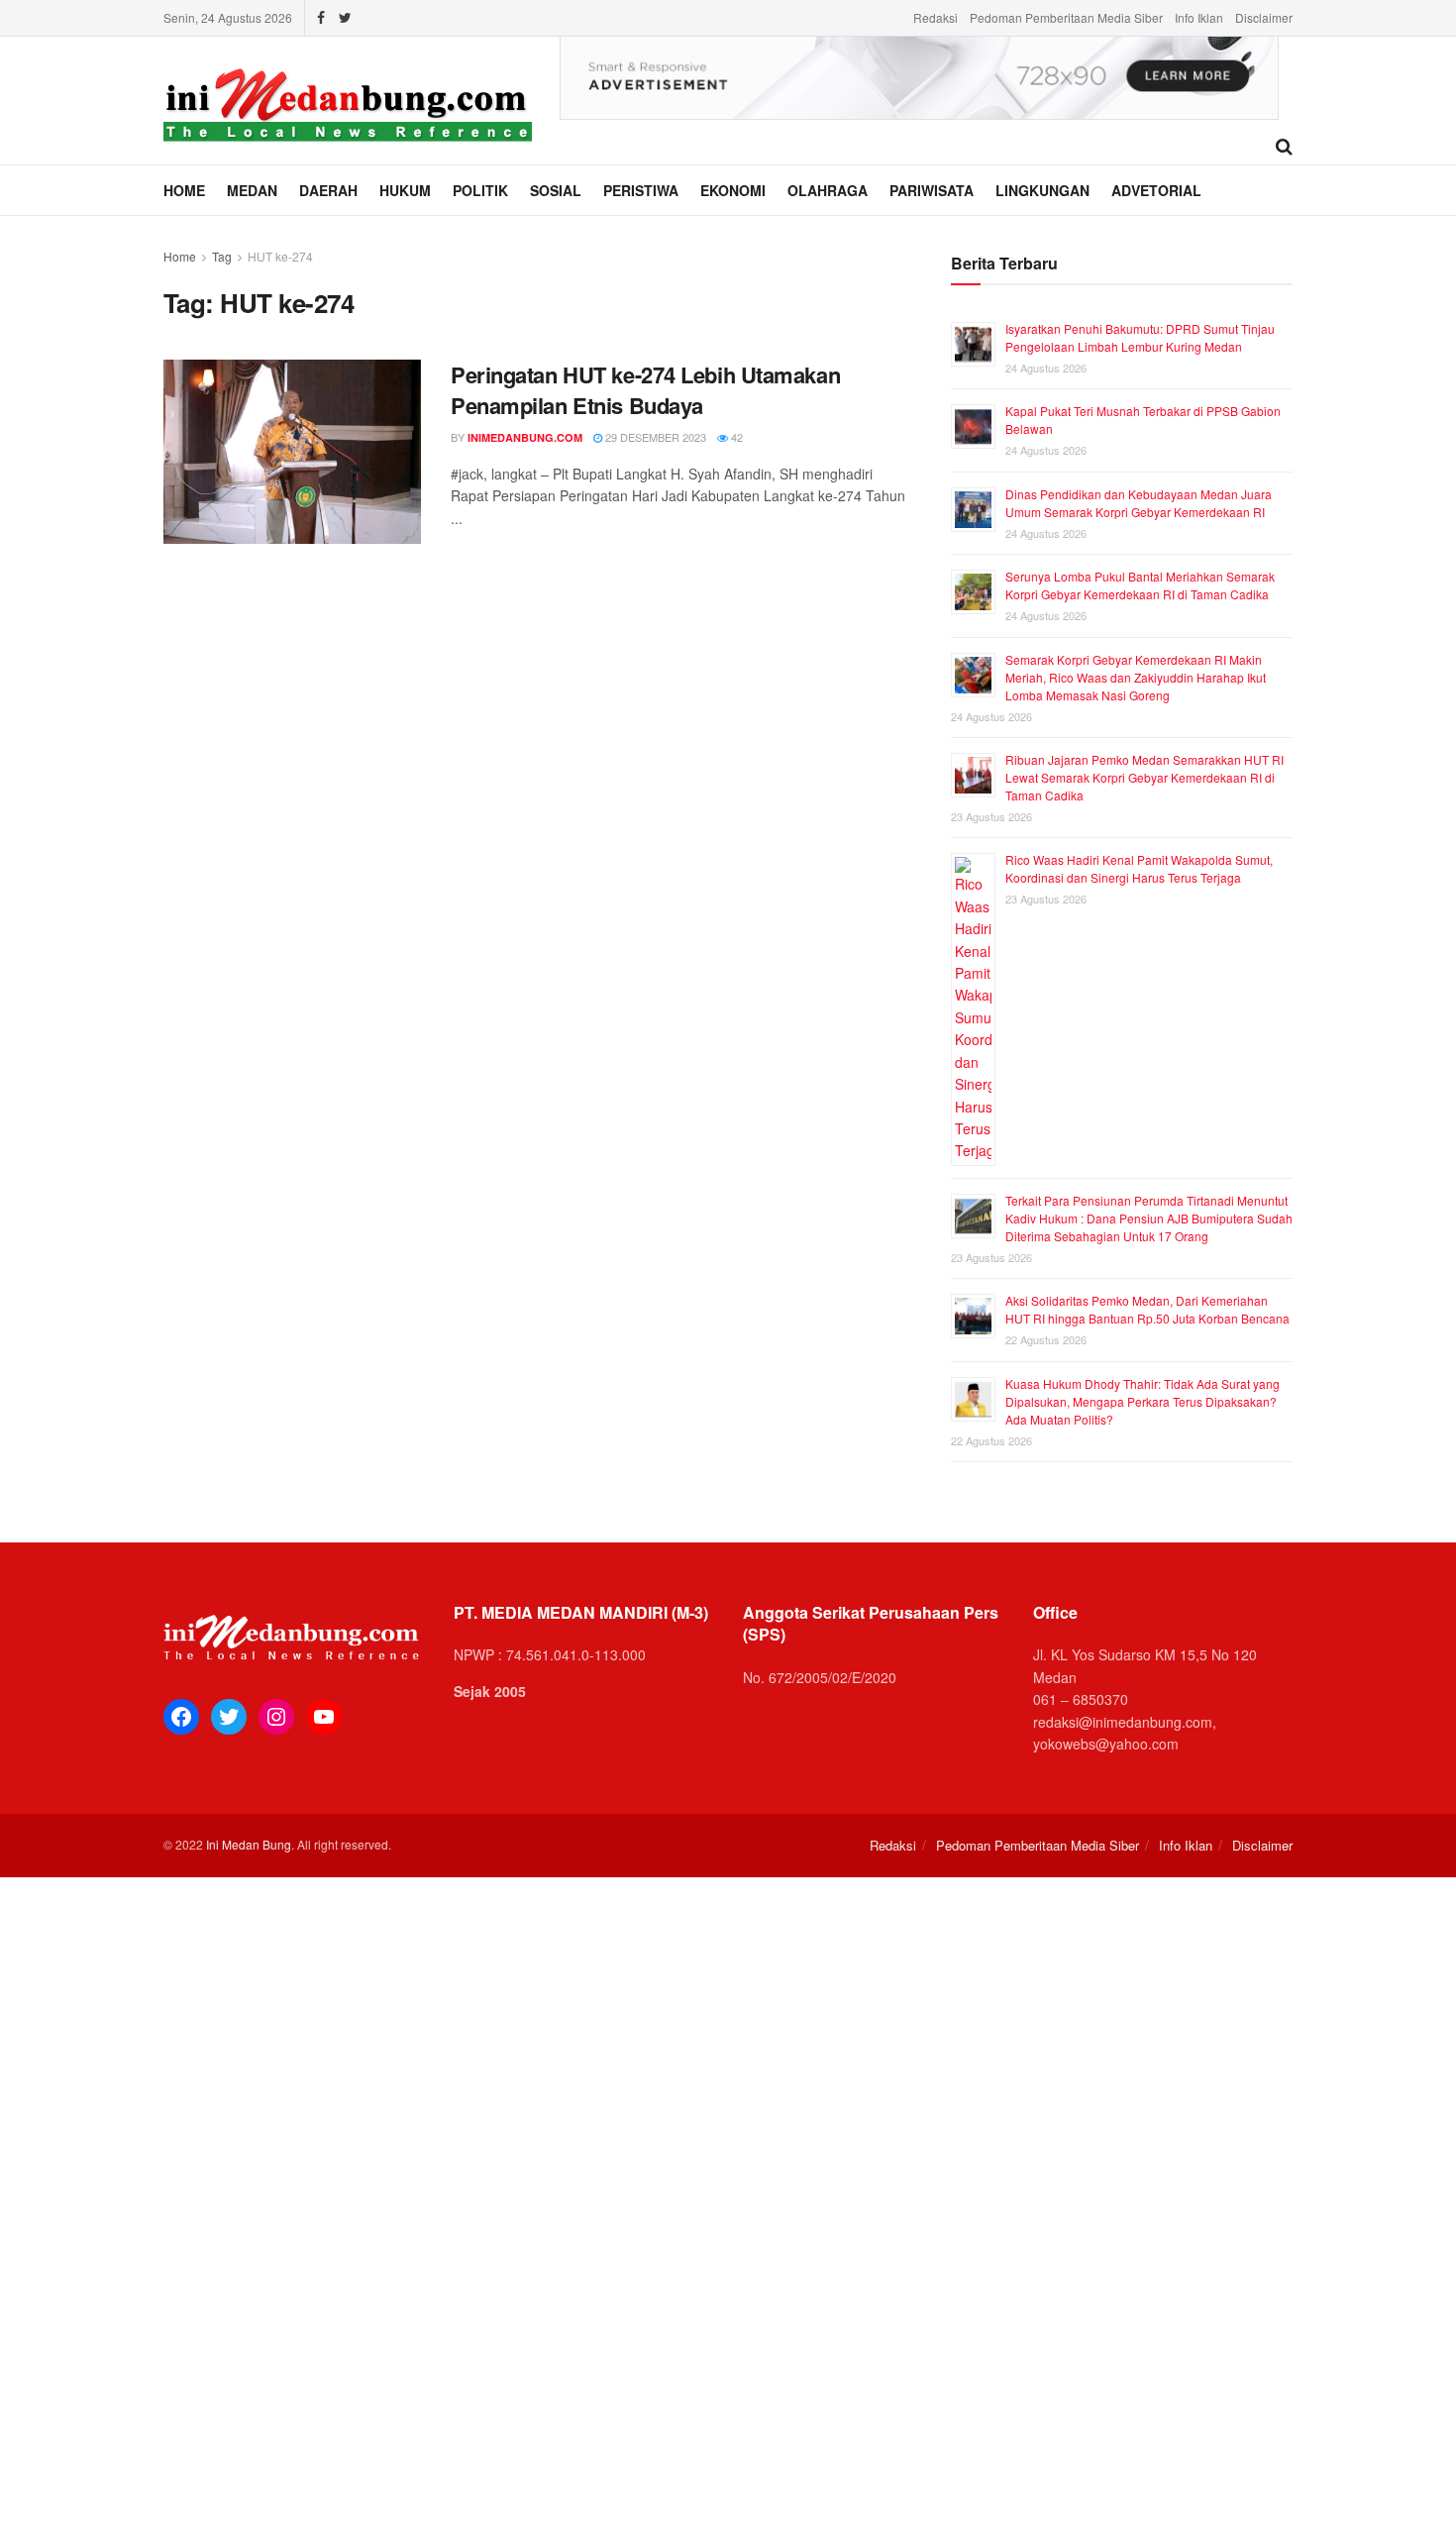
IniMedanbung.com (525, 437)
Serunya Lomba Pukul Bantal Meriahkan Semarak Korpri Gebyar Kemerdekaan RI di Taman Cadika (1140, 585)
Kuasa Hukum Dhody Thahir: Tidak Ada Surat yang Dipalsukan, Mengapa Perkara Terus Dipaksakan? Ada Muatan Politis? (1143, 1401)
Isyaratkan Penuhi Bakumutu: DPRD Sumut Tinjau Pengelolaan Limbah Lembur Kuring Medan (1140, 337)
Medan (252, 190)
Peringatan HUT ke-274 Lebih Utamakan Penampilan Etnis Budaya (645, 390)
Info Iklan (1199, 17)
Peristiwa (641, 190)
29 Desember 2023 (654, 437)
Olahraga (828, 190)
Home (184, 190)
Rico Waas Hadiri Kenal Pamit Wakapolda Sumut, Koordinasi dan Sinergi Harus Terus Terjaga (1139, 868)
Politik (480, 190)
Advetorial (1156, 190)
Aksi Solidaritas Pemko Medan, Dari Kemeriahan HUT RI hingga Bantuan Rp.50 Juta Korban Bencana (1147, 1309)
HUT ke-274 (280, 256)
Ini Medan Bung (249, 1844)
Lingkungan (1042, 190)
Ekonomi (733, 190)
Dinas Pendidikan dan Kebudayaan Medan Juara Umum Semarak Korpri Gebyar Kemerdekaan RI (1139, 503)
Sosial (556, 190)
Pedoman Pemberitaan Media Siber (1066, 17)
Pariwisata (932, 190)
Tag (222, 256)
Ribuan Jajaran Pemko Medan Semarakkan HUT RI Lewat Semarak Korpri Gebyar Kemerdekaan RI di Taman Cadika (1144, 777)
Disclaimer (1264, 17)
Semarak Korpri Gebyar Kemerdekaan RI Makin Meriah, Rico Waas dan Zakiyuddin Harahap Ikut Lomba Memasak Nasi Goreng (1136, 677)
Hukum (405, 190)
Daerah (328, 190)
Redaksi (936, 17)
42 (735, 437)
